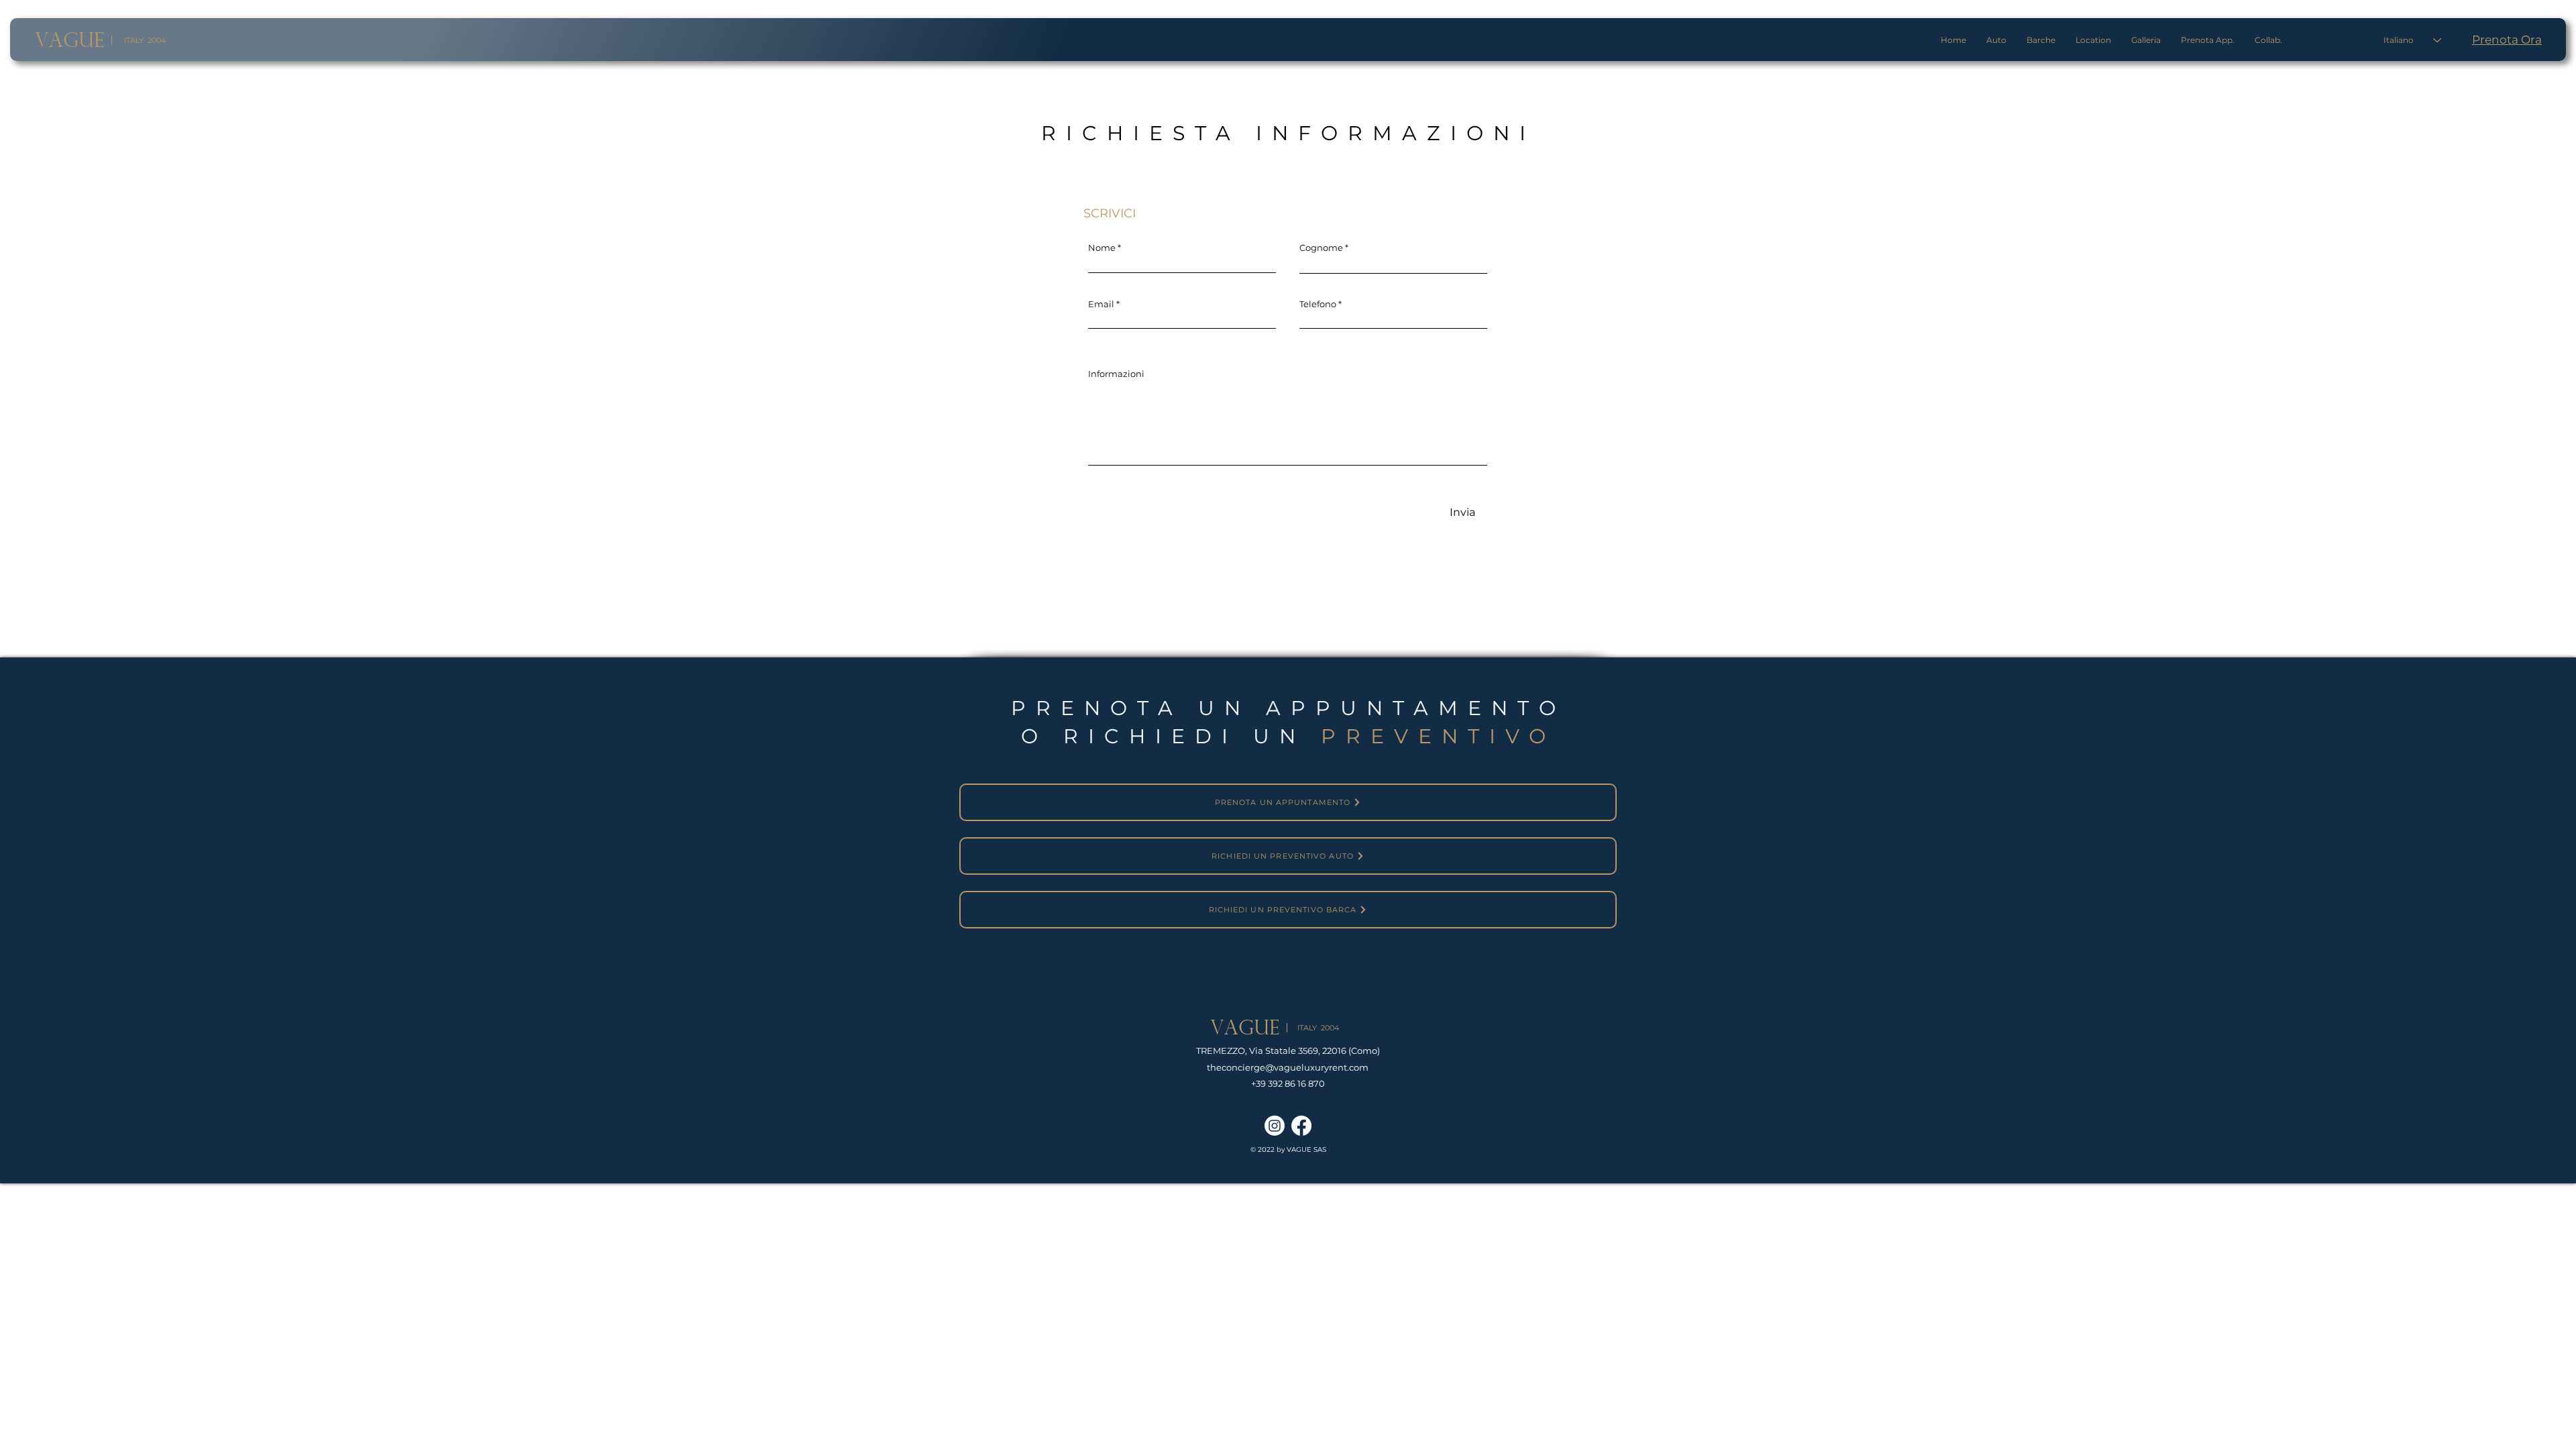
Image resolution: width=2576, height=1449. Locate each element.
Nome (1102, 248)
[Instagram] (1275, 1126)
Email (1101, 304)
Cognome (1321, 248)
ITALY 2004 (145, 40)
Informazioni (1116, 374)
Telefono (1318, 304)
